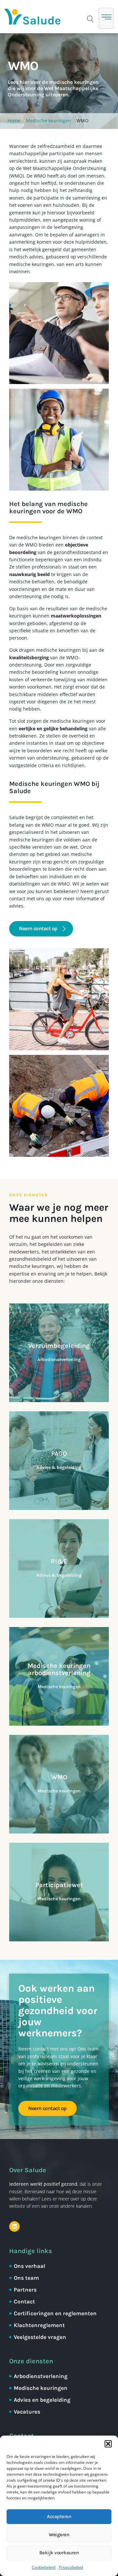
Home (14, 121)
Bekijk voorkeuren (59, 2553)
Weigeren (59, 2535)
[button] (108, 2444)
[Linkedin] (14, 2226)
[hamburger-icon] (106, 18)
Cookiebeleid (44, 2567)
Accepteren (59, 2516)
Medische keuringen (48, 121)
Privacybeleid (71, 2567)
